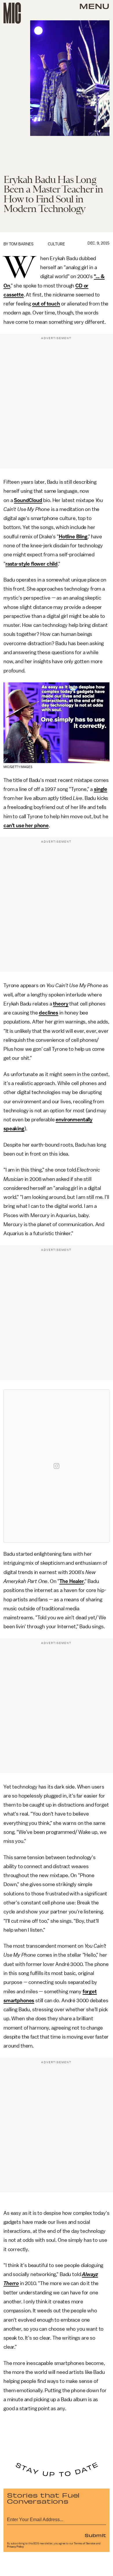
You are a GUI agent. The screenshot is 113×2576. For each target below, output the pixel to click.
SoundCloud (28, 500)
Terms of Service (85, 2543)
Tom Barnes (21, 244)
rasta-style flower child (32, 564)
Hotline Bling (73, 537)
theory (61, 1004)
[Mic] (12, 13)
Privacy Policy (15, 2547)
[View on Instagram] (57, 1466)
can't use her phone (26, 825)
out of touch (46, 304)
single (101, 789)
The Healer (72, 1581)
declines (49, 1013)
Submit (95, 2535)
